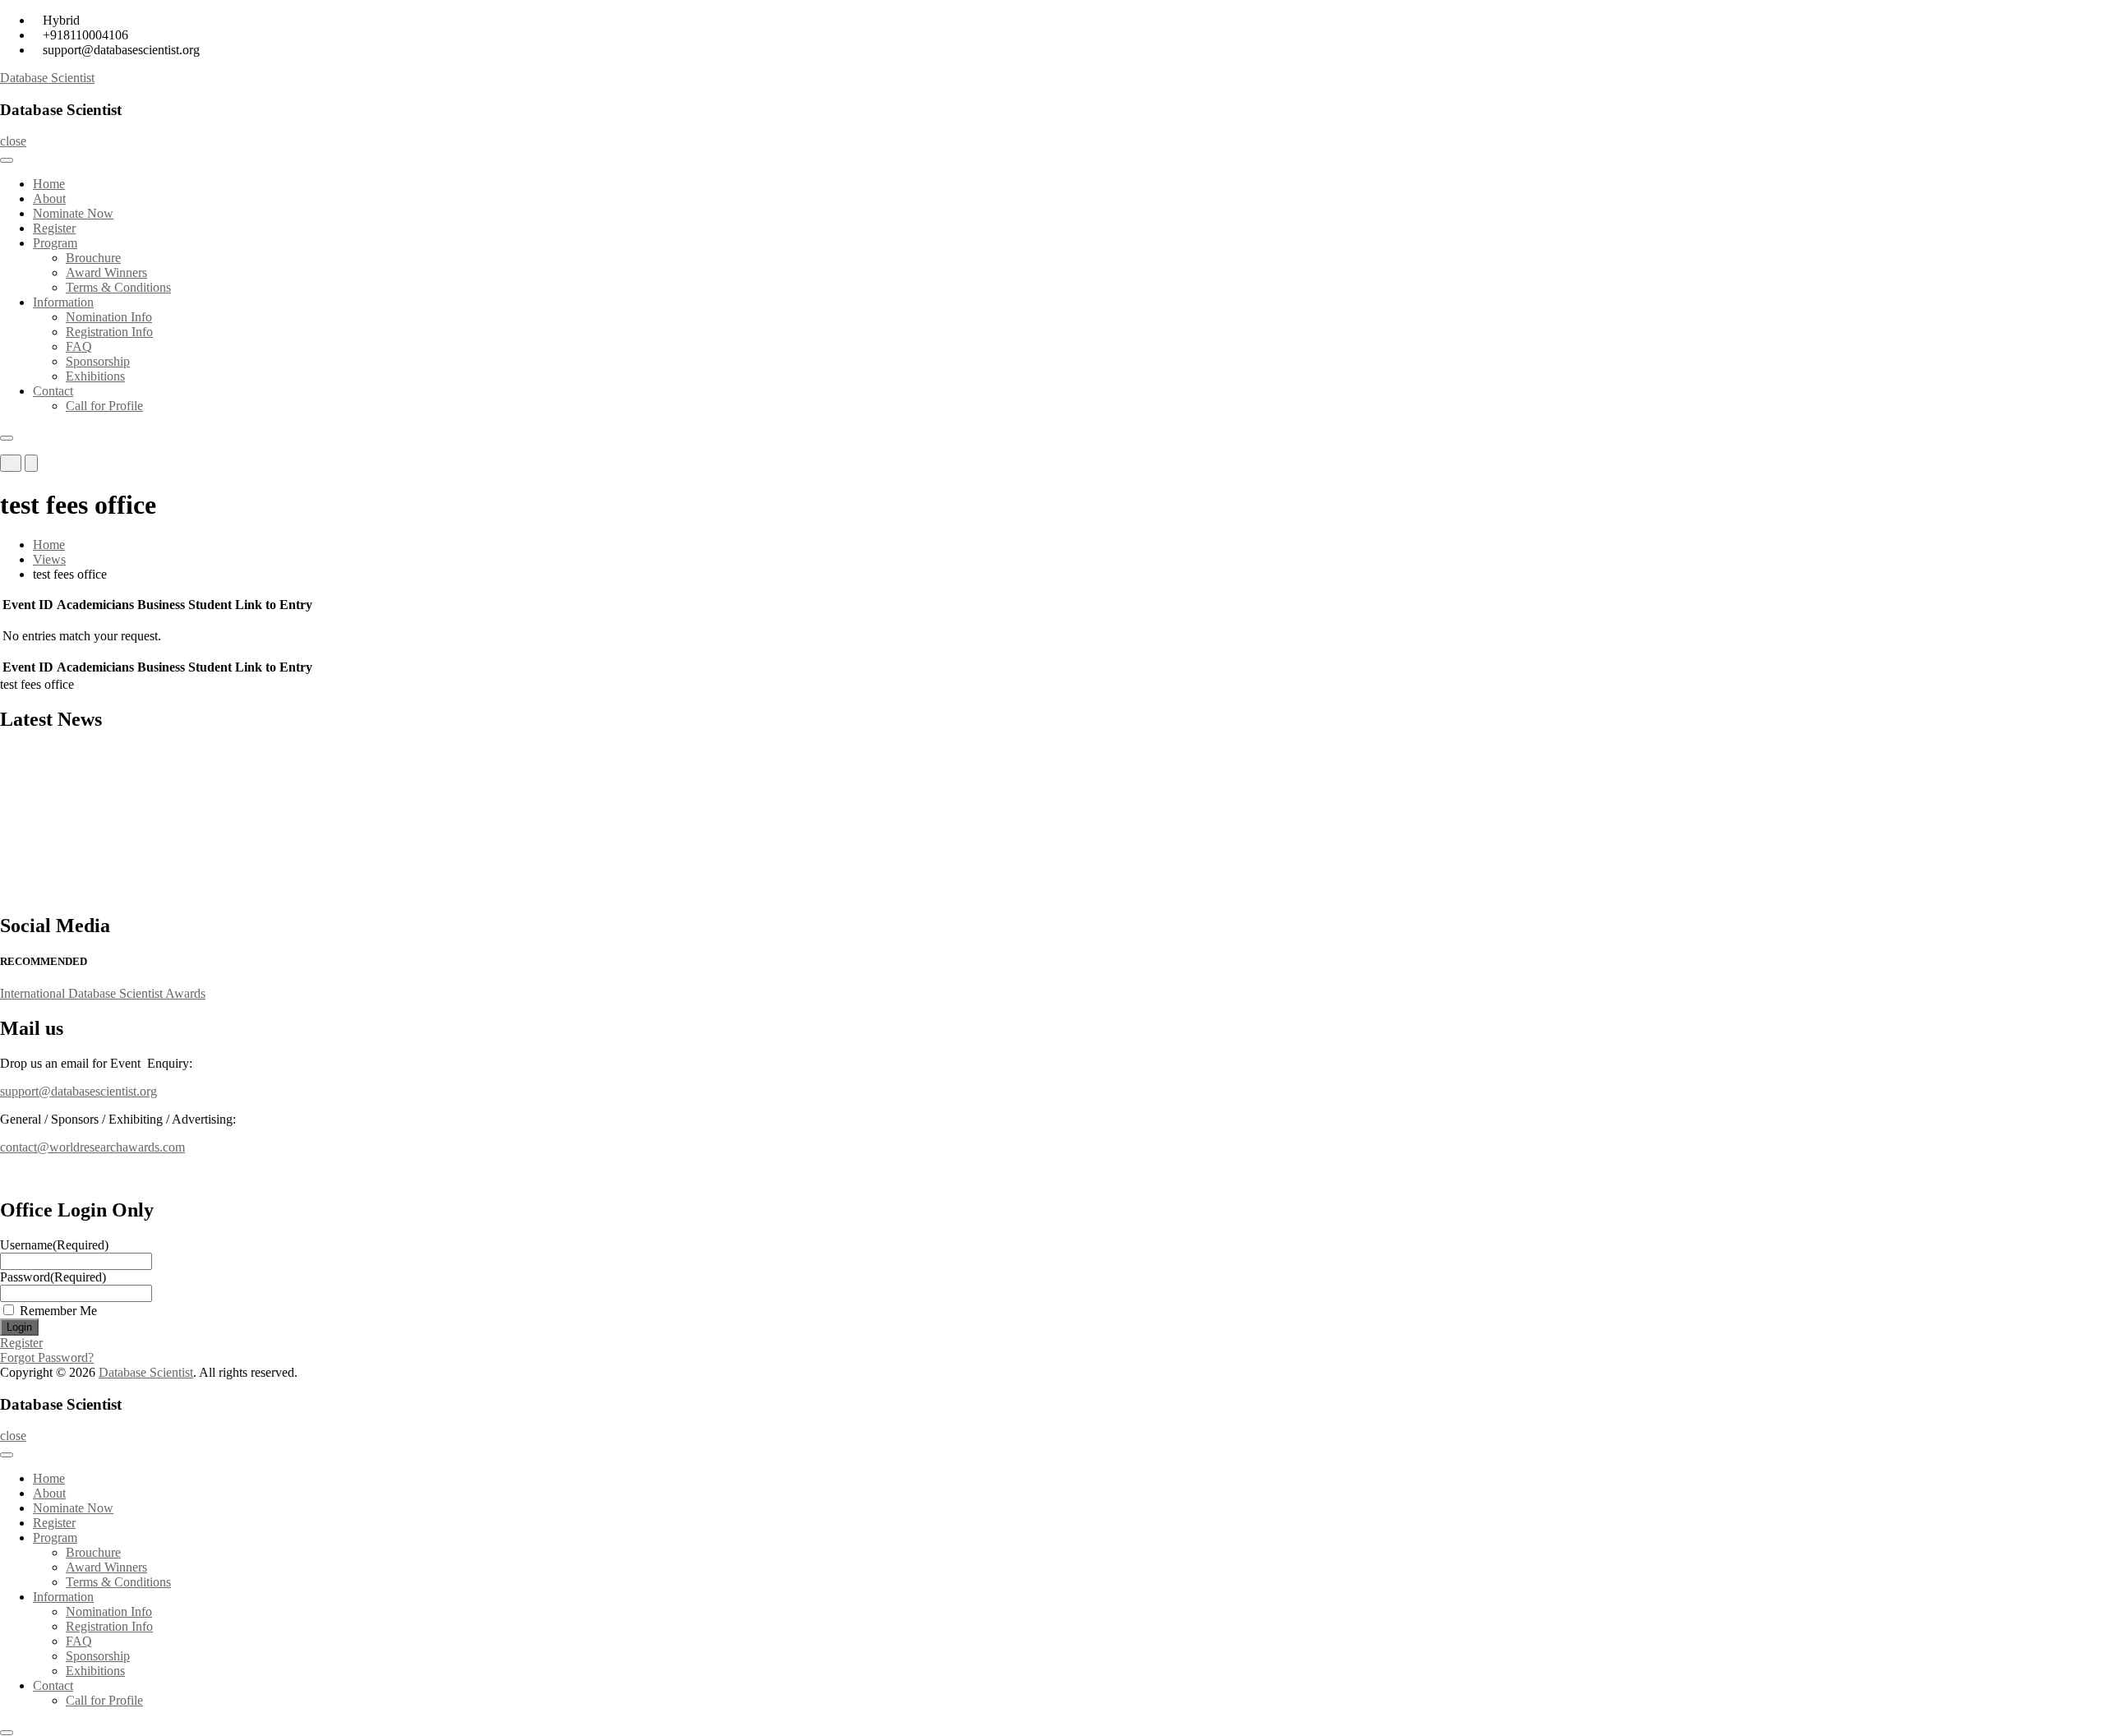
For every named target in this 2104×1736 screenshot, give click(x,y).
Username (54, 1245)
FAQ (79, 346)
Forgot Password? (47, 1357)
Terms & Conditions (118, 287)
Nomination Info (109, 317)
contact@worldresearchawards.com (92, 1147)
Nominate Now (73, 213)
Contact (53, 391)
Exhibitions (95, 376)
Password (53, 1277)
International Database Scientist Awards (103, 993)
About (49, 199)
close (13, 141)
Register (54, 228)
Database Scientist (47, 78)
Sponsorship (98, 361)
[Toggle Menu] (7, 160)
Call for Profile (104, 406)
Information (63, 302)
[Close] (7, 438)
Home (49, 184)
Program (55, 243)
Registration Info (109, 332)
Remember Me (58, 1311)
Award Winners (106, 272)
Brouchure (93, 258)
